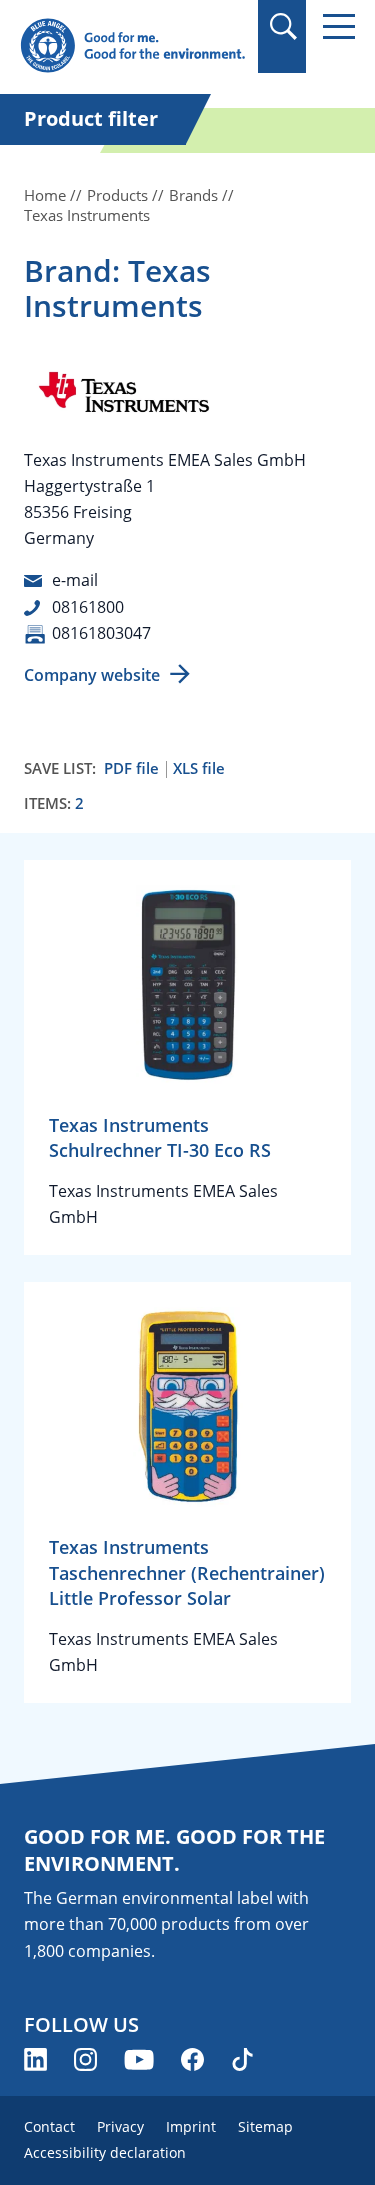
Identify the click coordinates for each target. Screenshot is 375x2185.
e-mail (75, 580)
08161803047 (101, 633)
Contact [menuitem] (49, 2126)
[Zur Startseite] (132, 46)
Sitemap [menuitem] (265, 2126)
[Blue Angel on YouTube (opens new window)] (139, 2059)
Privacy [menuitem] (120, 2126)
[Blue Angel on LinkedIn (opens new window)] (35, 2059)
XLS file (199, 768)
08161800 (88, 607)
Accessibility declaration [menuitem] (105, 2152)
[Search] (282, 26)
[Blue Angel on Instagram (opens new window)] (85, 2059)
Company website (92, 675)
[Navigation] (339, 26)
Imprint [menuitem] (191, 2126)
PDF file (131, 768)
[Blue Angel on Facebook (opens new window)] (192, 2059)
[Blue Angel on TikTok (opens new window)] (242, 2059)
